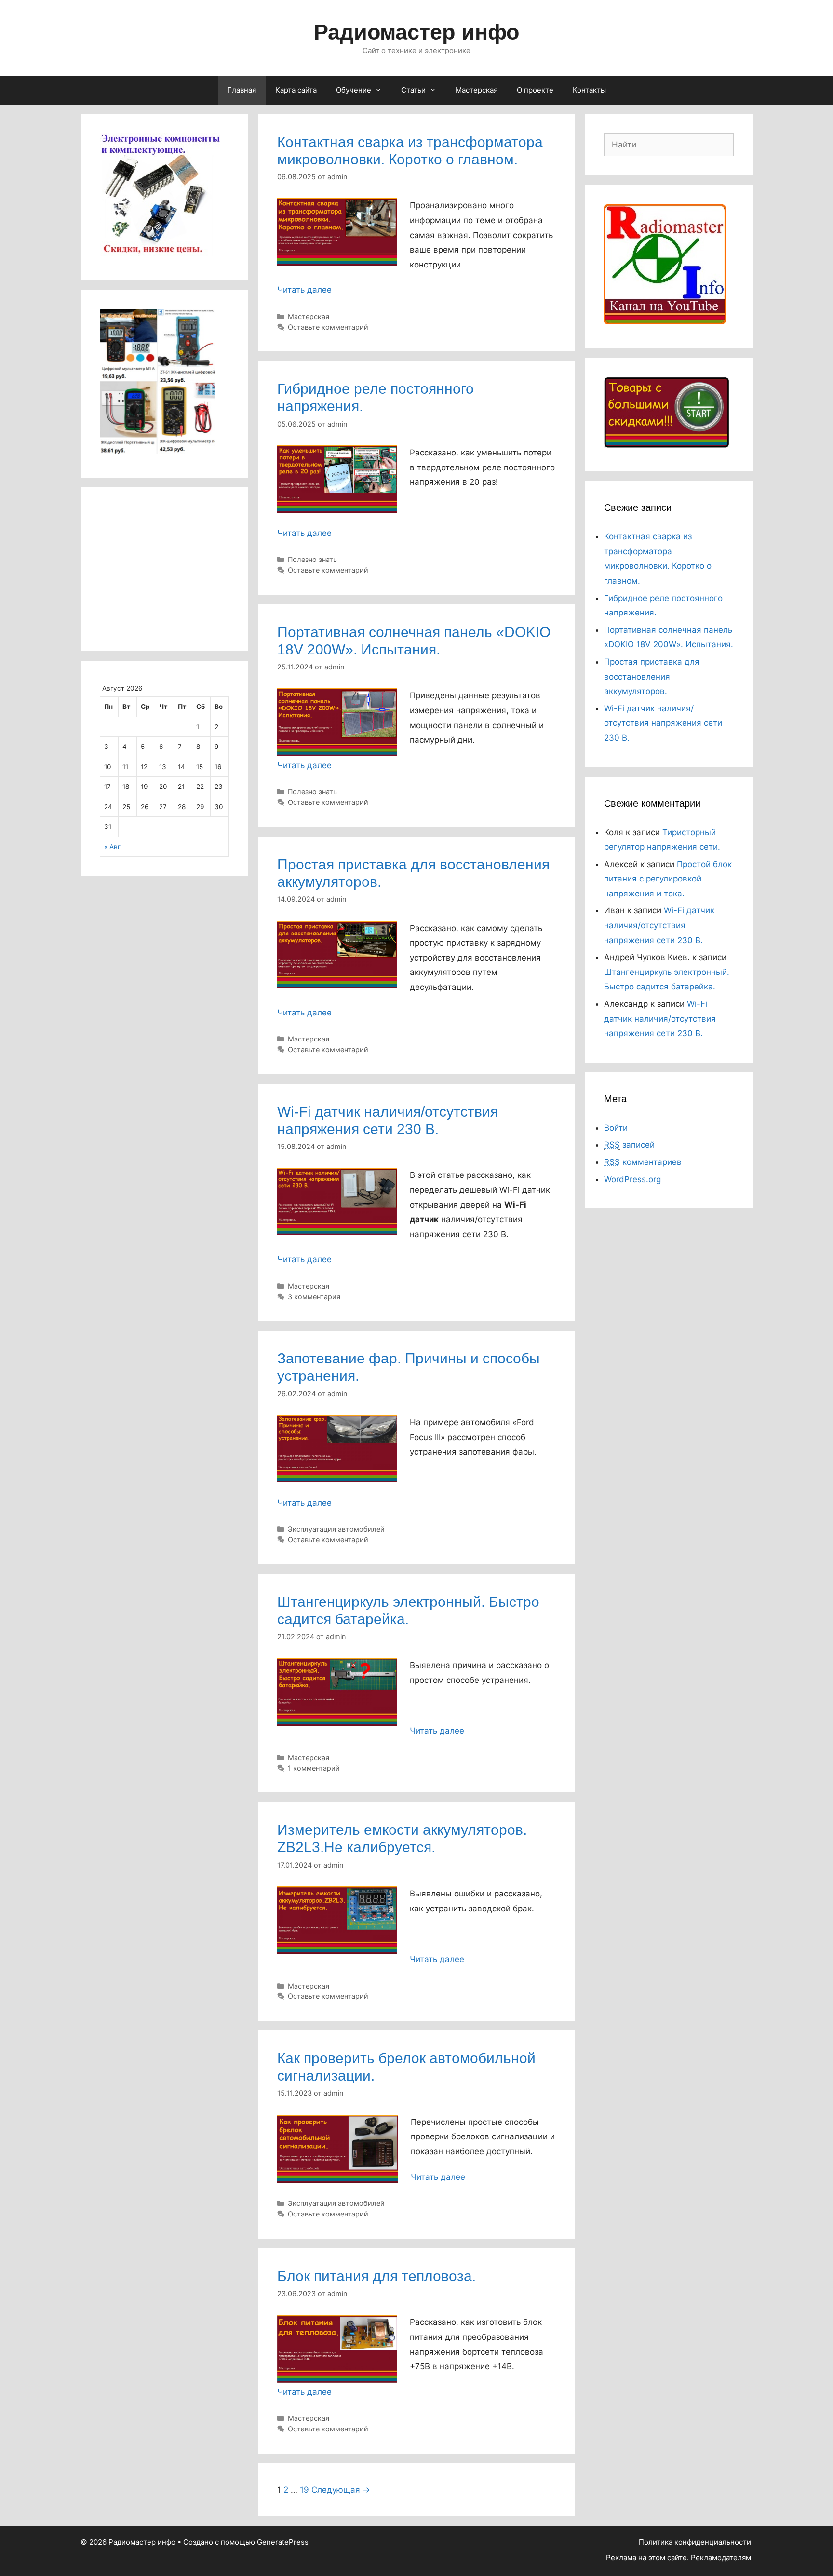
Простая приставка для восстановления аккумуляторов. (652, 676)
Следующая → (341, 2490)
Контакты (589, 90)
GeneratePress (283, 2542)
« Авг (112, 847)
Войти (616, 1128)
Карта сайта (296, 90)
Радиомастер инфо (416, 32)
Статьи (413, 90)
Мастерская (477, 90)
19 (304, 2490)
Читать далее (304, 290)
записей (629, 1145)
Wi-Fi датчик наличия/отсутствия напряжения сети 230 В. (663, 723)
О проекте (535, 90)
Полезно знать (312, 559)
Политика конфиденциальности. (696, 2542)
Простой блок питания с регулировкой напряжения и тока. (668, 879)
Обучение (354, 90)
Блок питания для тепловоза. (376, 2276)
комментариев (643, 1162)
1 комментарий (314, 1768)
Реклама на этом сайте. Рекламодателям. (679, 2557)
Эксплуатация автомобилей (336, 1529)
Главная (242, 90)
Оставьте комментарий (328, 327)
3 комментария (314, 1297)
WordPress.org (632, 1179)
